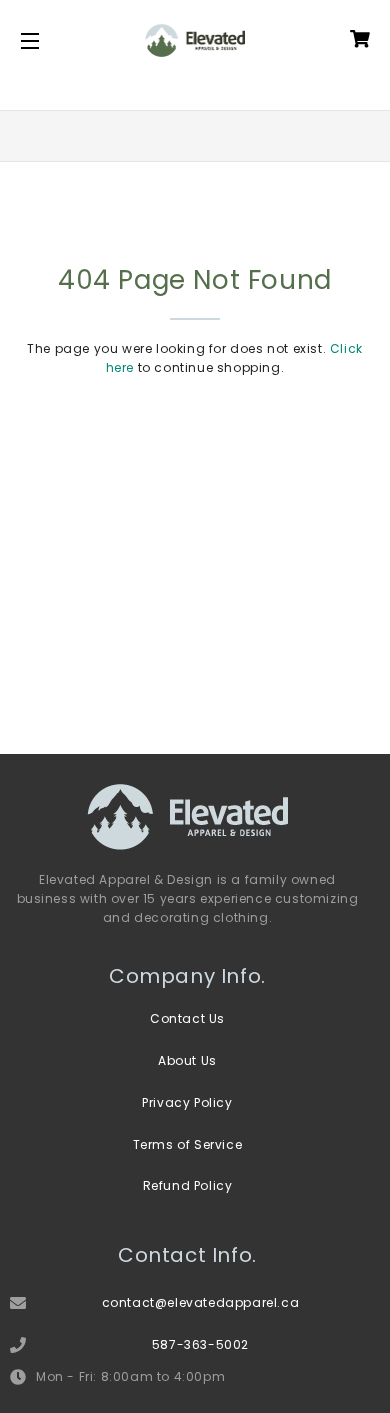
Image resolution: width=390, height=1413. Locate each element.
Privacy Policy (187, 1102)
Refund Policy (188, 1185)
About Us (187, 1060)
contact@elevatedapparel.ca (201, 1302)
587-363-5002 (200, 1344)
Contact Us (187, 1018)
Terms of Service (188, 1144)
